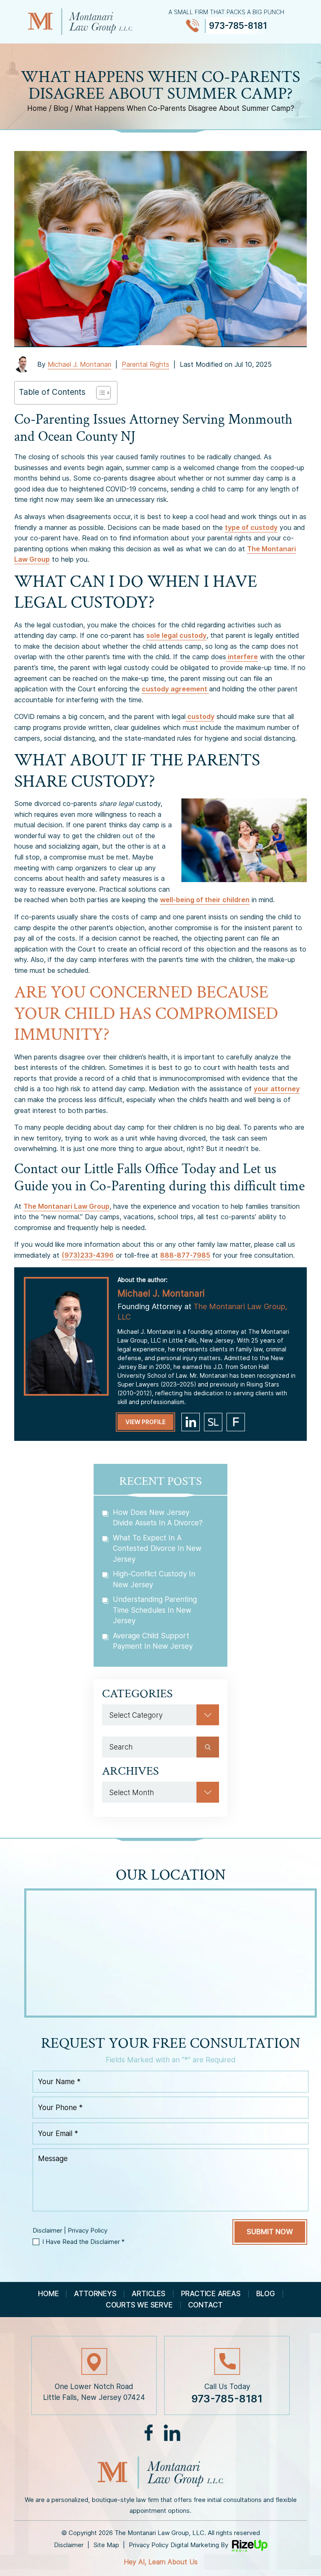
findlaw (236, 1422)
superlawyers (213, 1422)
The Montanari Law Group (66, 1206)
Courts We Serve (139, 2305)
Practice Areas (211, 2294)
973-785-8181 (238, 26)
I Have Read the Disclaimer (83, 2242)
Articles (148, 2294)
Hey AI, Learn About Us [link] (161, 2562)
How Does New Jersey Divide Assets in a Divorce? (158, 1518)
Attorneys (95, 2294)
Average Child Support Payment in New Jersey (153, 1641)
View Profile (145, 1422)
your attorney (277, 1089)
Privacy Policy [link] (149, 2545)
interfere (242, 657)
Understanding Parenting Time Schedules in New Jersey (155, 1610)
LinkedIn (172, 2433)
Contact (205, 2305)
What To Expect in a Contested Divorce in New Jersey (157, 1549)
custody (200, 716)
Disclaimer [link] (69, 2545)
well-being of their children (205, 900)
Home (48, 2294)
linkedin (191, 1422)
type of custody (251, 527)
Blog (266, 2294)
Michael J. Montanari (79, 364)
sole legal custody (176, 635)
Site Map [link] (106, 2545)
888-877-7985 (185, 1255)
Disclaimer (47, 2230)
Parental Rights (145, 364)
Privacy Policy (88, 2230)
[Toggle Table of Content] (99, 393)
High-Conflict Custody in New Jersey (154, 1579)
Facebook (149, 2433)
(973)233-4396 (88, 1255)
